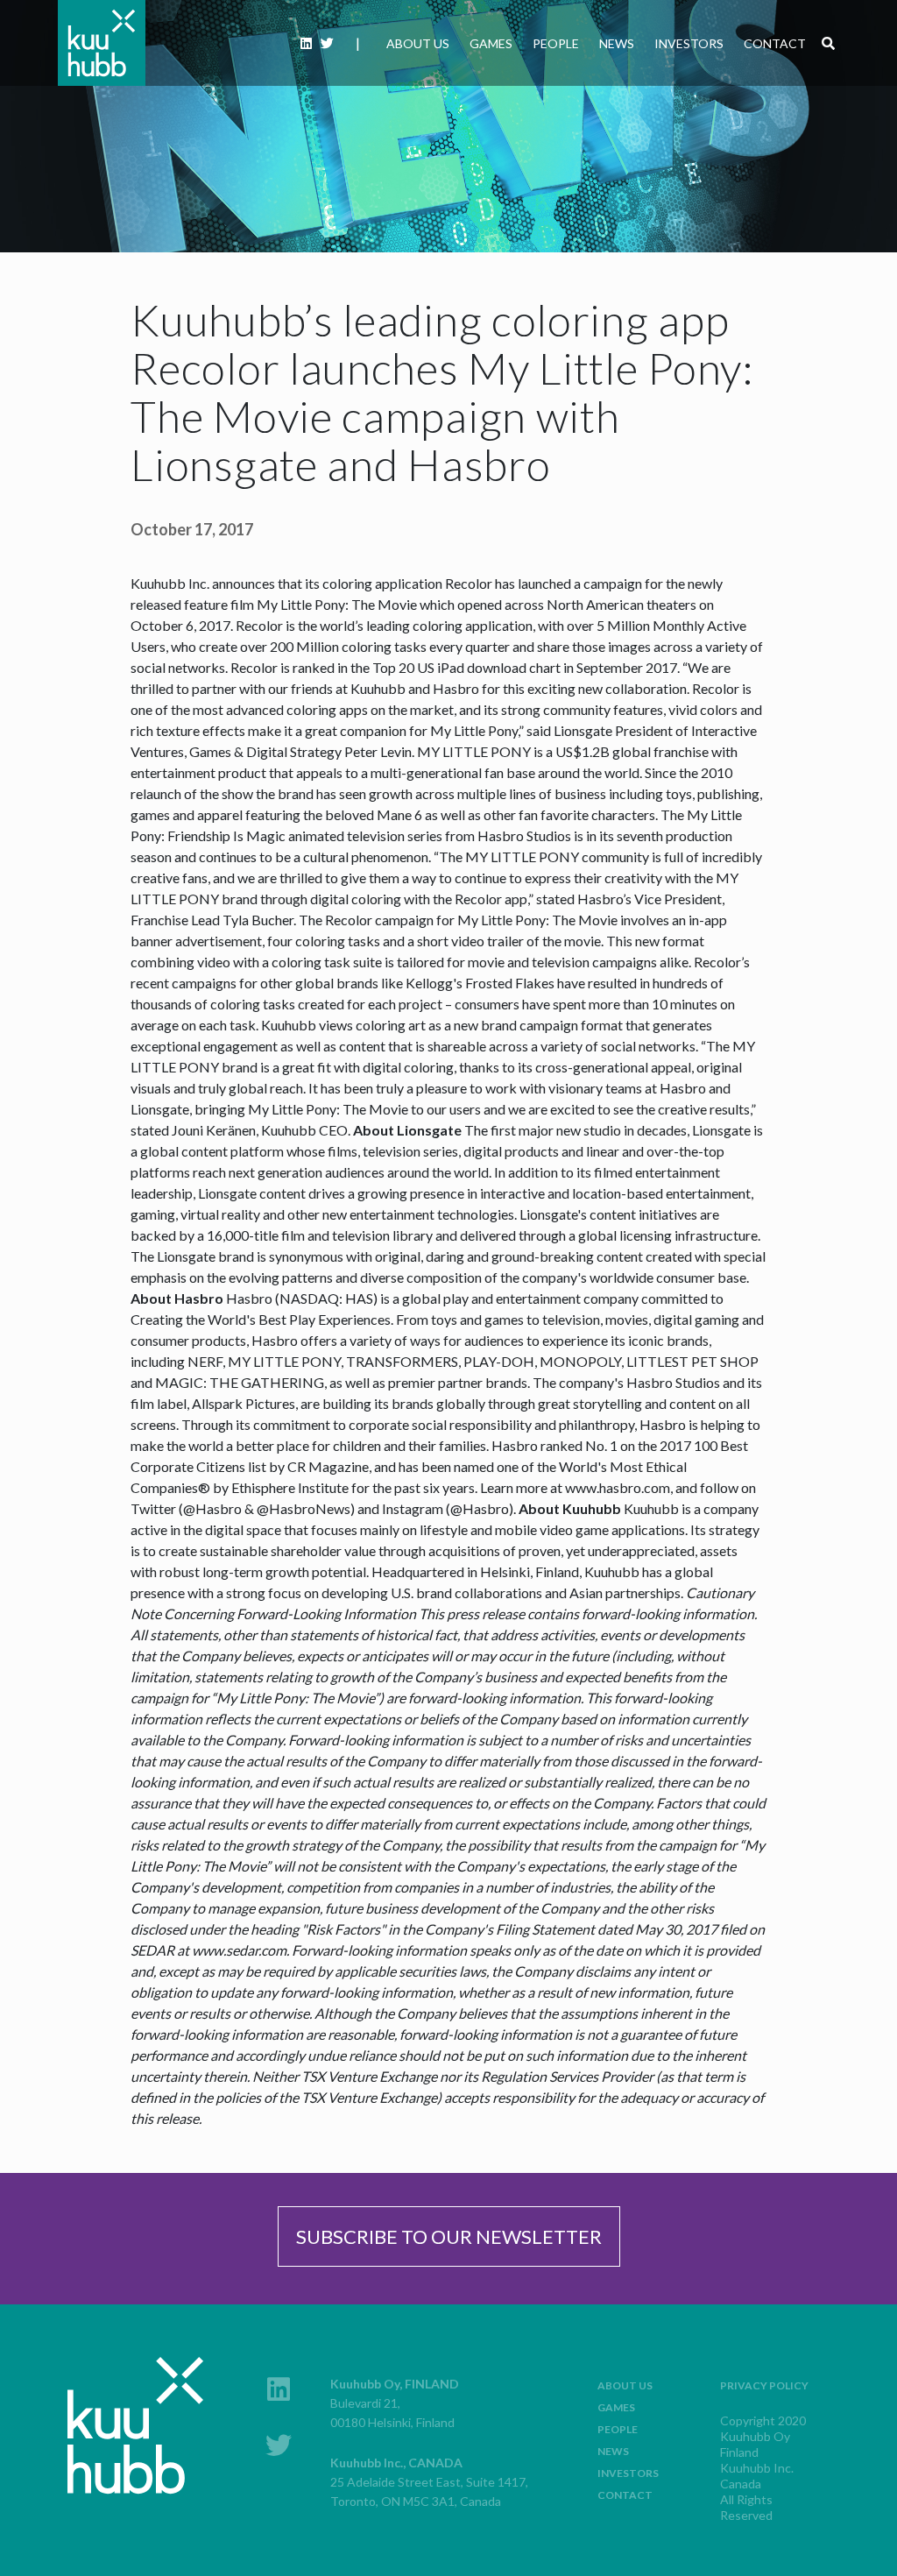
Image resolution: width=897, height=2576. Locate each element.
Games (491, 43)
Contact (775, 43)
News (617, 43)
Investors (689, 43)
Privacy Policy (764, 2385)
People (556, 43)
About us (418, 43)
